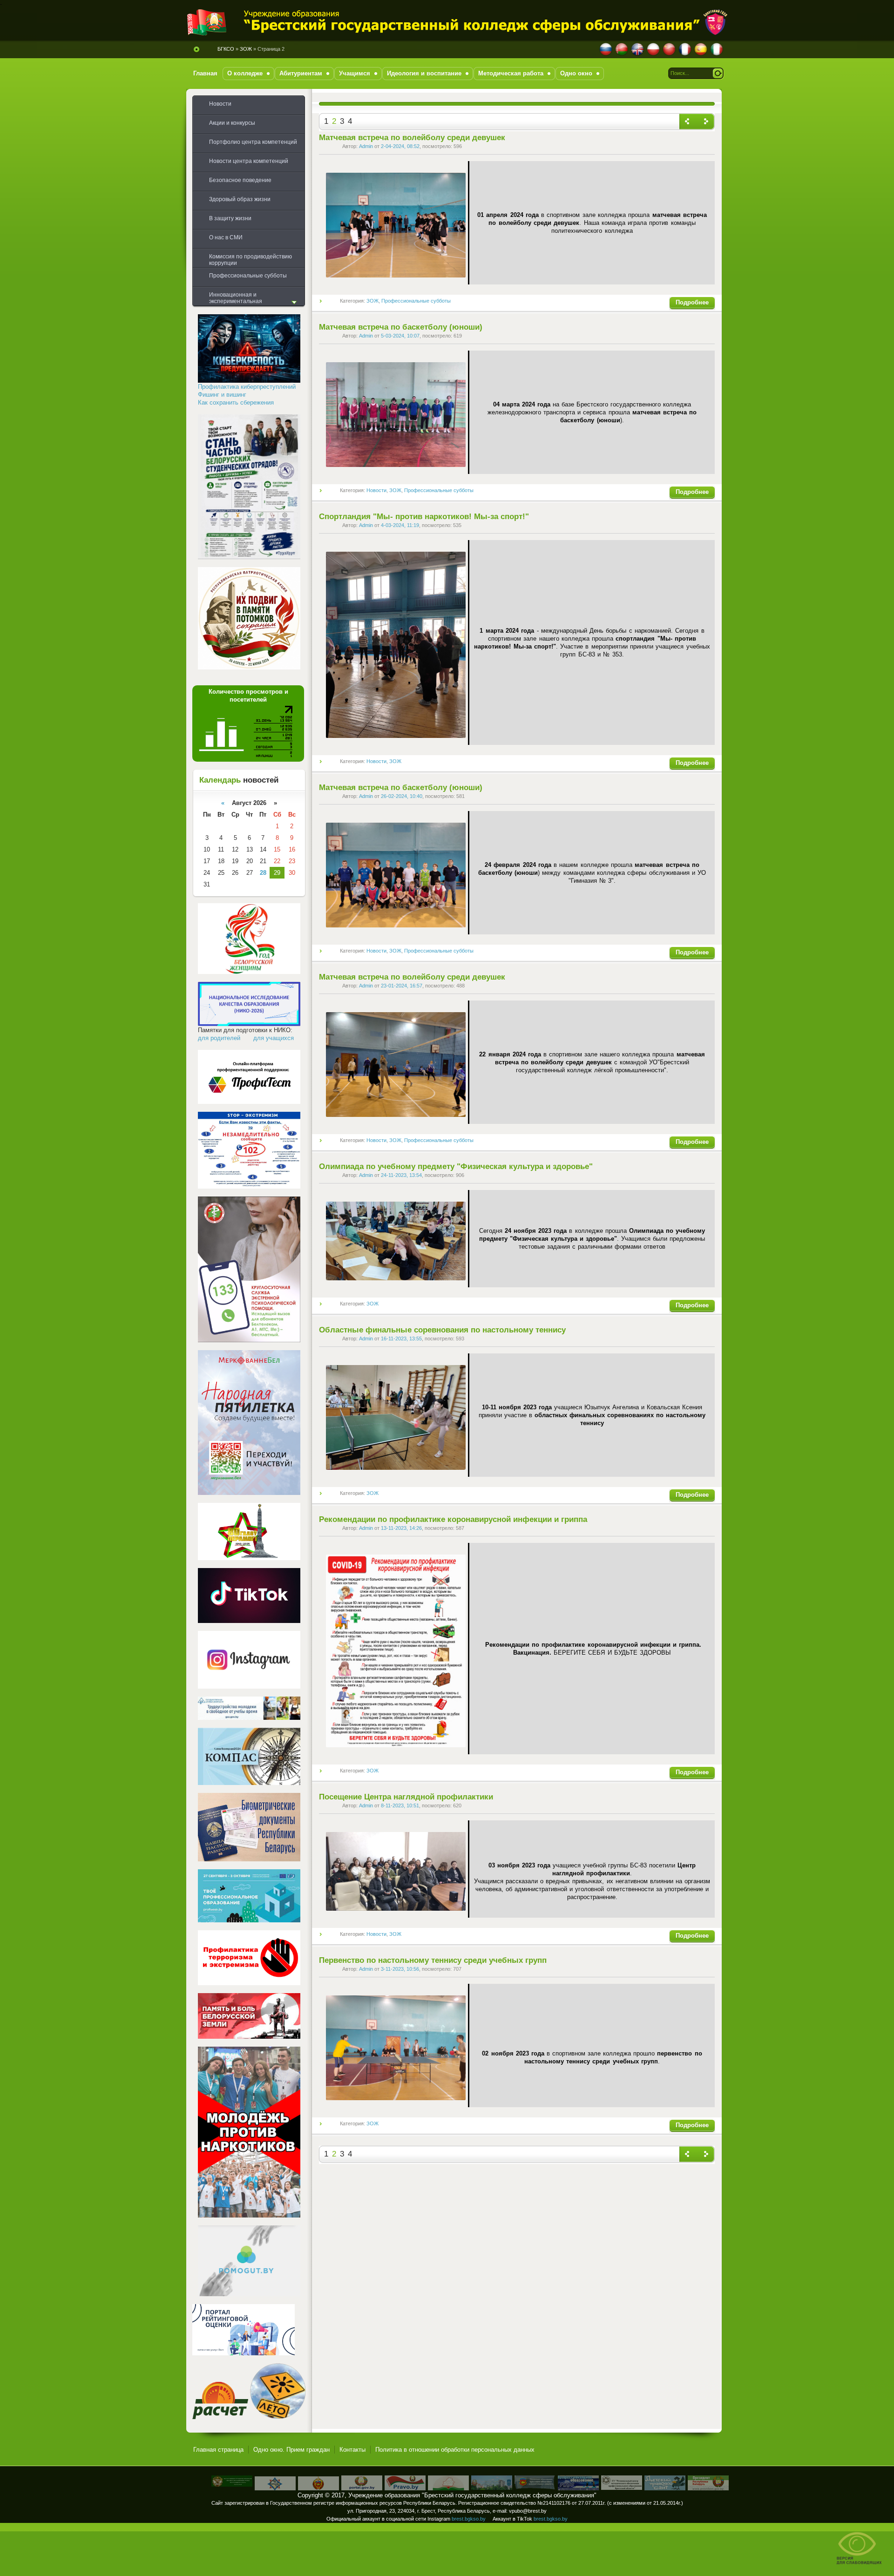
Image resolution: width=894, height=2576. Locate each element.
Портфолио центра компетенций (253, 142)
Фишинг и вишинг (222, 395)
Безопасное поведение (240, 180)
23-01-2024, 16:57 (402, 986)
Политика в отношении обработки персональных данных (455, 2450)
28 (263, 873)
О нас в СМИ (226, 237)
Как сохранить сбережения (236, 402)
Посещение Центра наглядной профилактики (406, 1797)
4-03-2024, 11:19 (400, 525)
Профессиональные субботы (416, 301)
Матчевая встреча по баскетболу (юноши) (401, 327)
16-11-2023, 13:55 (401, 1339)
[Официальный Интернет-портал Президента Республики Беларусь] (708, 2488)
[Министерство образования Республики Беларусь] (448, 2488)
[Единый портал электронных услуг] (362, 2488)
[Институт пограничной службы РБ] (232, 2485)
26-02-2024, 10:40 (402, 796)
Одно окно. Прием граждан (291, 2450)
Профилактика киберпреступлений (247, 387)
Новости (376, 490)
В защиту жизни (230, 218)
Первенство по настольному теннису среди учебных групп (433, 1960)
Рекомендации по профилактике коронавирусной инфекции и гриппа (453, 1519)
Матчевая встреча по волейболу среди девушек (412, 138)
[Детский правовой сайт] (665, 2488)
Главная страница (218, 2450)
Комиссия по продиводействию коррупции (251, 260)
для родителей (219, 1038)
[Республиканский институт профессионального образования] (578, 2488)
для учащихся (274, 1038)
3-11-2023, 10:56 (400, 1969)
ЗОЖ (372, 301)
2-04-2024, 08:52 (400, 146)
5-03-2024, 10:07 (400, 336)
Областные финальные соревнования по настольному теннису (442, 1330)
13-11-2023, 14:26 (401, 1528)
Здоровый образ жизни (240, 199)
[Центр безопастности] (275, 2488)
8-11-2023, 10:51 (400, 1805)
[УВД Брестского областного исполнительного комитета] (318, 2488)
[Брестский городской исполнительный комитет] (492, 2488)
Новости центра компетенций (249, 161)
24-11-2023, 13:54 (401, 1175)
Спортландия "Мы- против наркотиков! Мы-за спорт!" (424, 517)
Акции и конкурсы (232, 123)
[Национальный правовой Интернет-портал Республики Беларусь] (405, 2488)
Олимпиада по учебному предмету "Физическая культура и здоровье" (456, 1166)
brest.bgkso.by (469, 2519)
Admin (366, 146)
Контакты (352, 2450)
